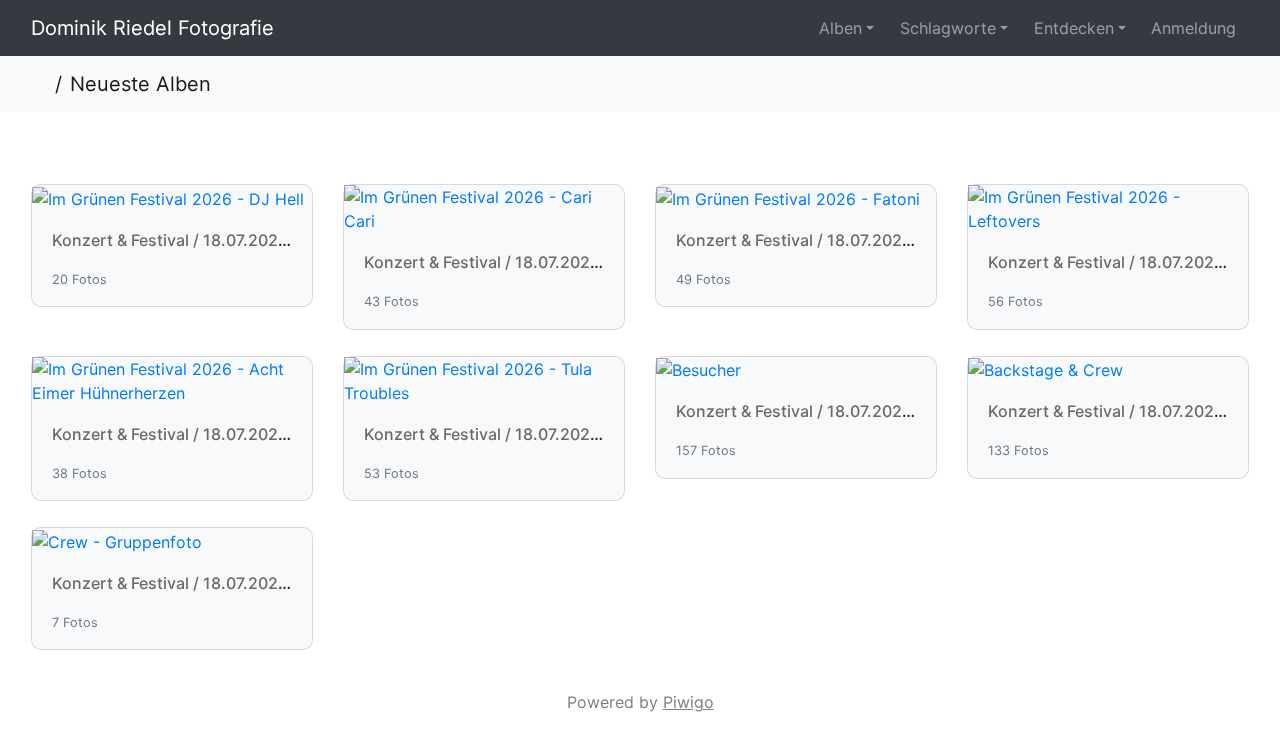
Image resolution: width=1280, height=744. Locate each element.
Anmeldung (1193, 28)
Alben (840, 28)
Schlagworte (948, 28)
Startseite (39, 84)
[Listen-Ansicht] (1226, 84)
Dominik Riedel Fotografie (152, 28)
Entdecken (1074, 28)
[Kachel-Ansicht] (1181, 84)
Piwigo (688, 702)
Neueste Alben (140, 84)
